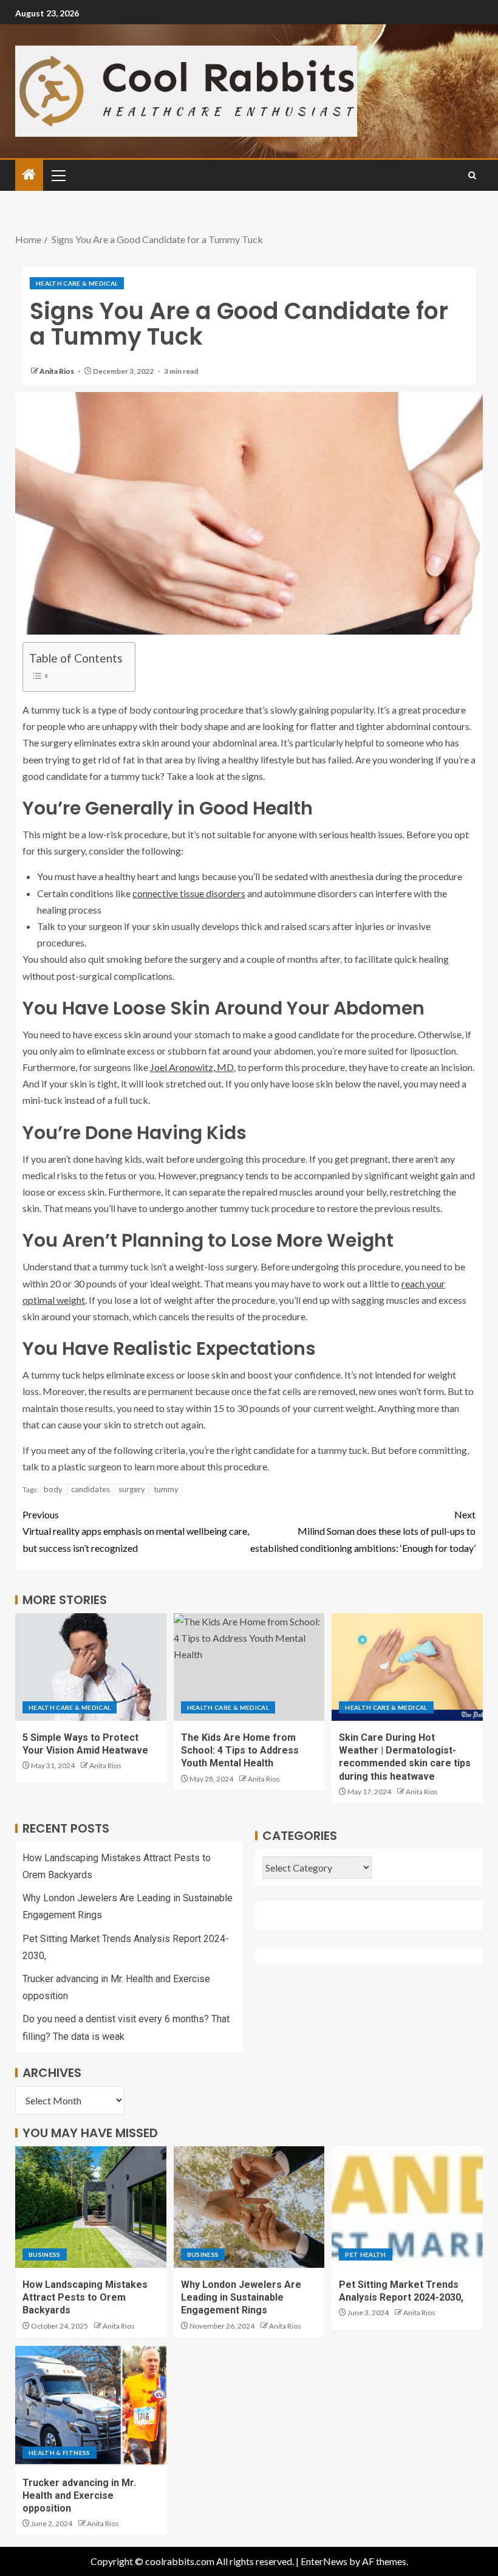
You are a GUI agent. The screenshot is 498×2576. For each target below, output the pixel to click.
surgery (132, 1489)
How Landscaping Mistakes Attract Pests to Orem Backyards (85, 2298)
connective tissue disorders (189, 893)
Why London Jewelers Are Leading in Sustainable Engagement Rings (241, 2298)
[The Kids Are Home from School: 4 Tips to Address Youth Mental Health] (249, 1667)
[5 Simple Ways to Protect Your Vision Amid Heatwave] (91, 1667)
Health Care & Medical (77, 283)
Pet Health (366, 2254)
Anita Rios (57, 371)
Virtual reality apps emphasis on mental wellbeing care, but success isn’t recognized (136, 1531)
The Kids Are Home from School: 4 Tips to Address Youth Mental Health (240, 1751)
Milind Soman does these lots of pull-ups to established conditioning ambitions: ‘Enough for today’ (363, 1531)
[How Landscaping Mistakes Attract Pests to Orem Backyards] (91, 2207)
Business (45, 2254)
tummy (166, 1489)
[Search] (472, 175)
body (53, 1489)
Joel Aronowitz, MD (192, 1067)
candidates (90, 1489)
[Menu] (58, 175)
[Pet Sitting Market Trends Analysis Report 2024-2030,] (407, 2207)
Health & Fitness (60, 2453)
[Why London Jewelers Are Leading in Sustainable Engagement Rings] (249, 2207)
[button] (58, 175)
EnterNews (324, 2561)
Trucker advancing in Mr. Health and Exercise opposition (79, 2496)
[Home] (29, 175)
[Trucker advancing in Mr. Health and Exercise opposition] (91, 2405)
